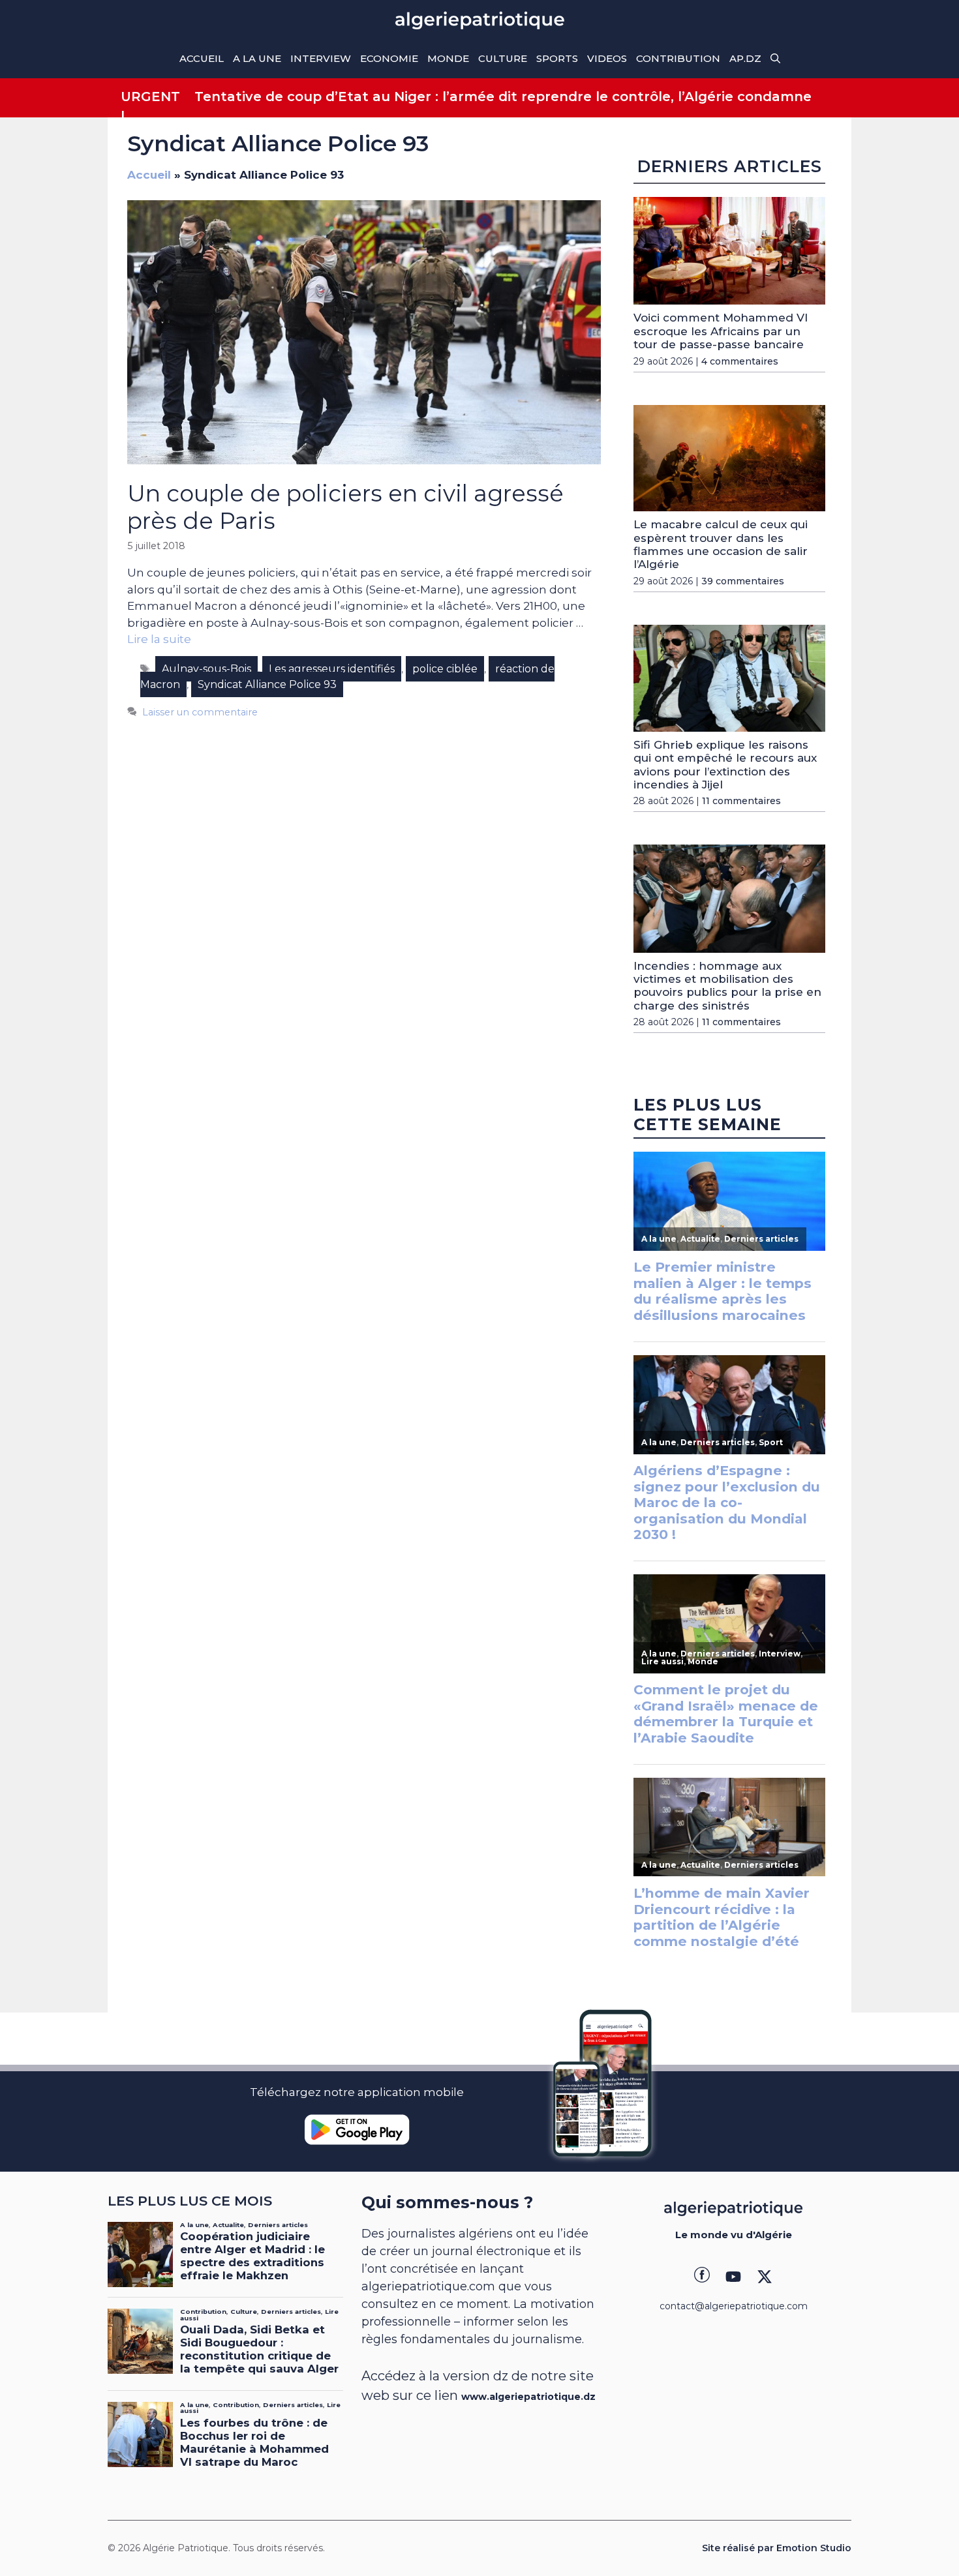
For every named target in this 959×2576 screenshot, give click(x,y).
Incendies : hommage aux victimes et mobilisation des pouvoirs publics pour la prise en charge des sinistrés (727, 986)
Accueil (202, 58)
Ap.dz (745, 58)
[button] (775, 59)
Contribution (678, 58)
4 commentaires (740, 361)
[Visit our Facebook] (702, 2277)
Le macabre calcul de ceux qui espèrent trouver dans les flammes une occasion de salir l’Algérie (721, 544)
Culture (503, 58)
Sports (557, 58)
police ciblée (445, 669)
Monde (448, 58)
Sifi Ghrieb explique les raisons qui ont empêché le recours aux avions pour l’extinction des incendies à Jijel (725, 765)
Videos (607, 58)
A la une (257, 58)
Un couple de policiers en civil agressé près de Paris (345, 507)
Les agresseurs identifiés (332, 669)
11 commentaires (741, 801)
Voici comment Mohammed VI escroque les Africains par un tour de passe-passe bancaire (721, 331)
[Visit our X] (765, 2277)
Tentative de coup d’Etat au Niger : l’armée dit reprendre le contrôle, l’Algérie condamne (503, 97)
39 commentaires (743, 581)
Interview (321, 58)
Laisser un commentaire (200, 712)
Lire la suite (159, 639)
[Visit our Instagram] (733, 2277)
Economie (389, 58)
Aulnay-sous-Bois (206, 669)
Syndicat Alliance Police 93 (267, 684)
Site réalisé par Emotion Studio (777, 2548)
